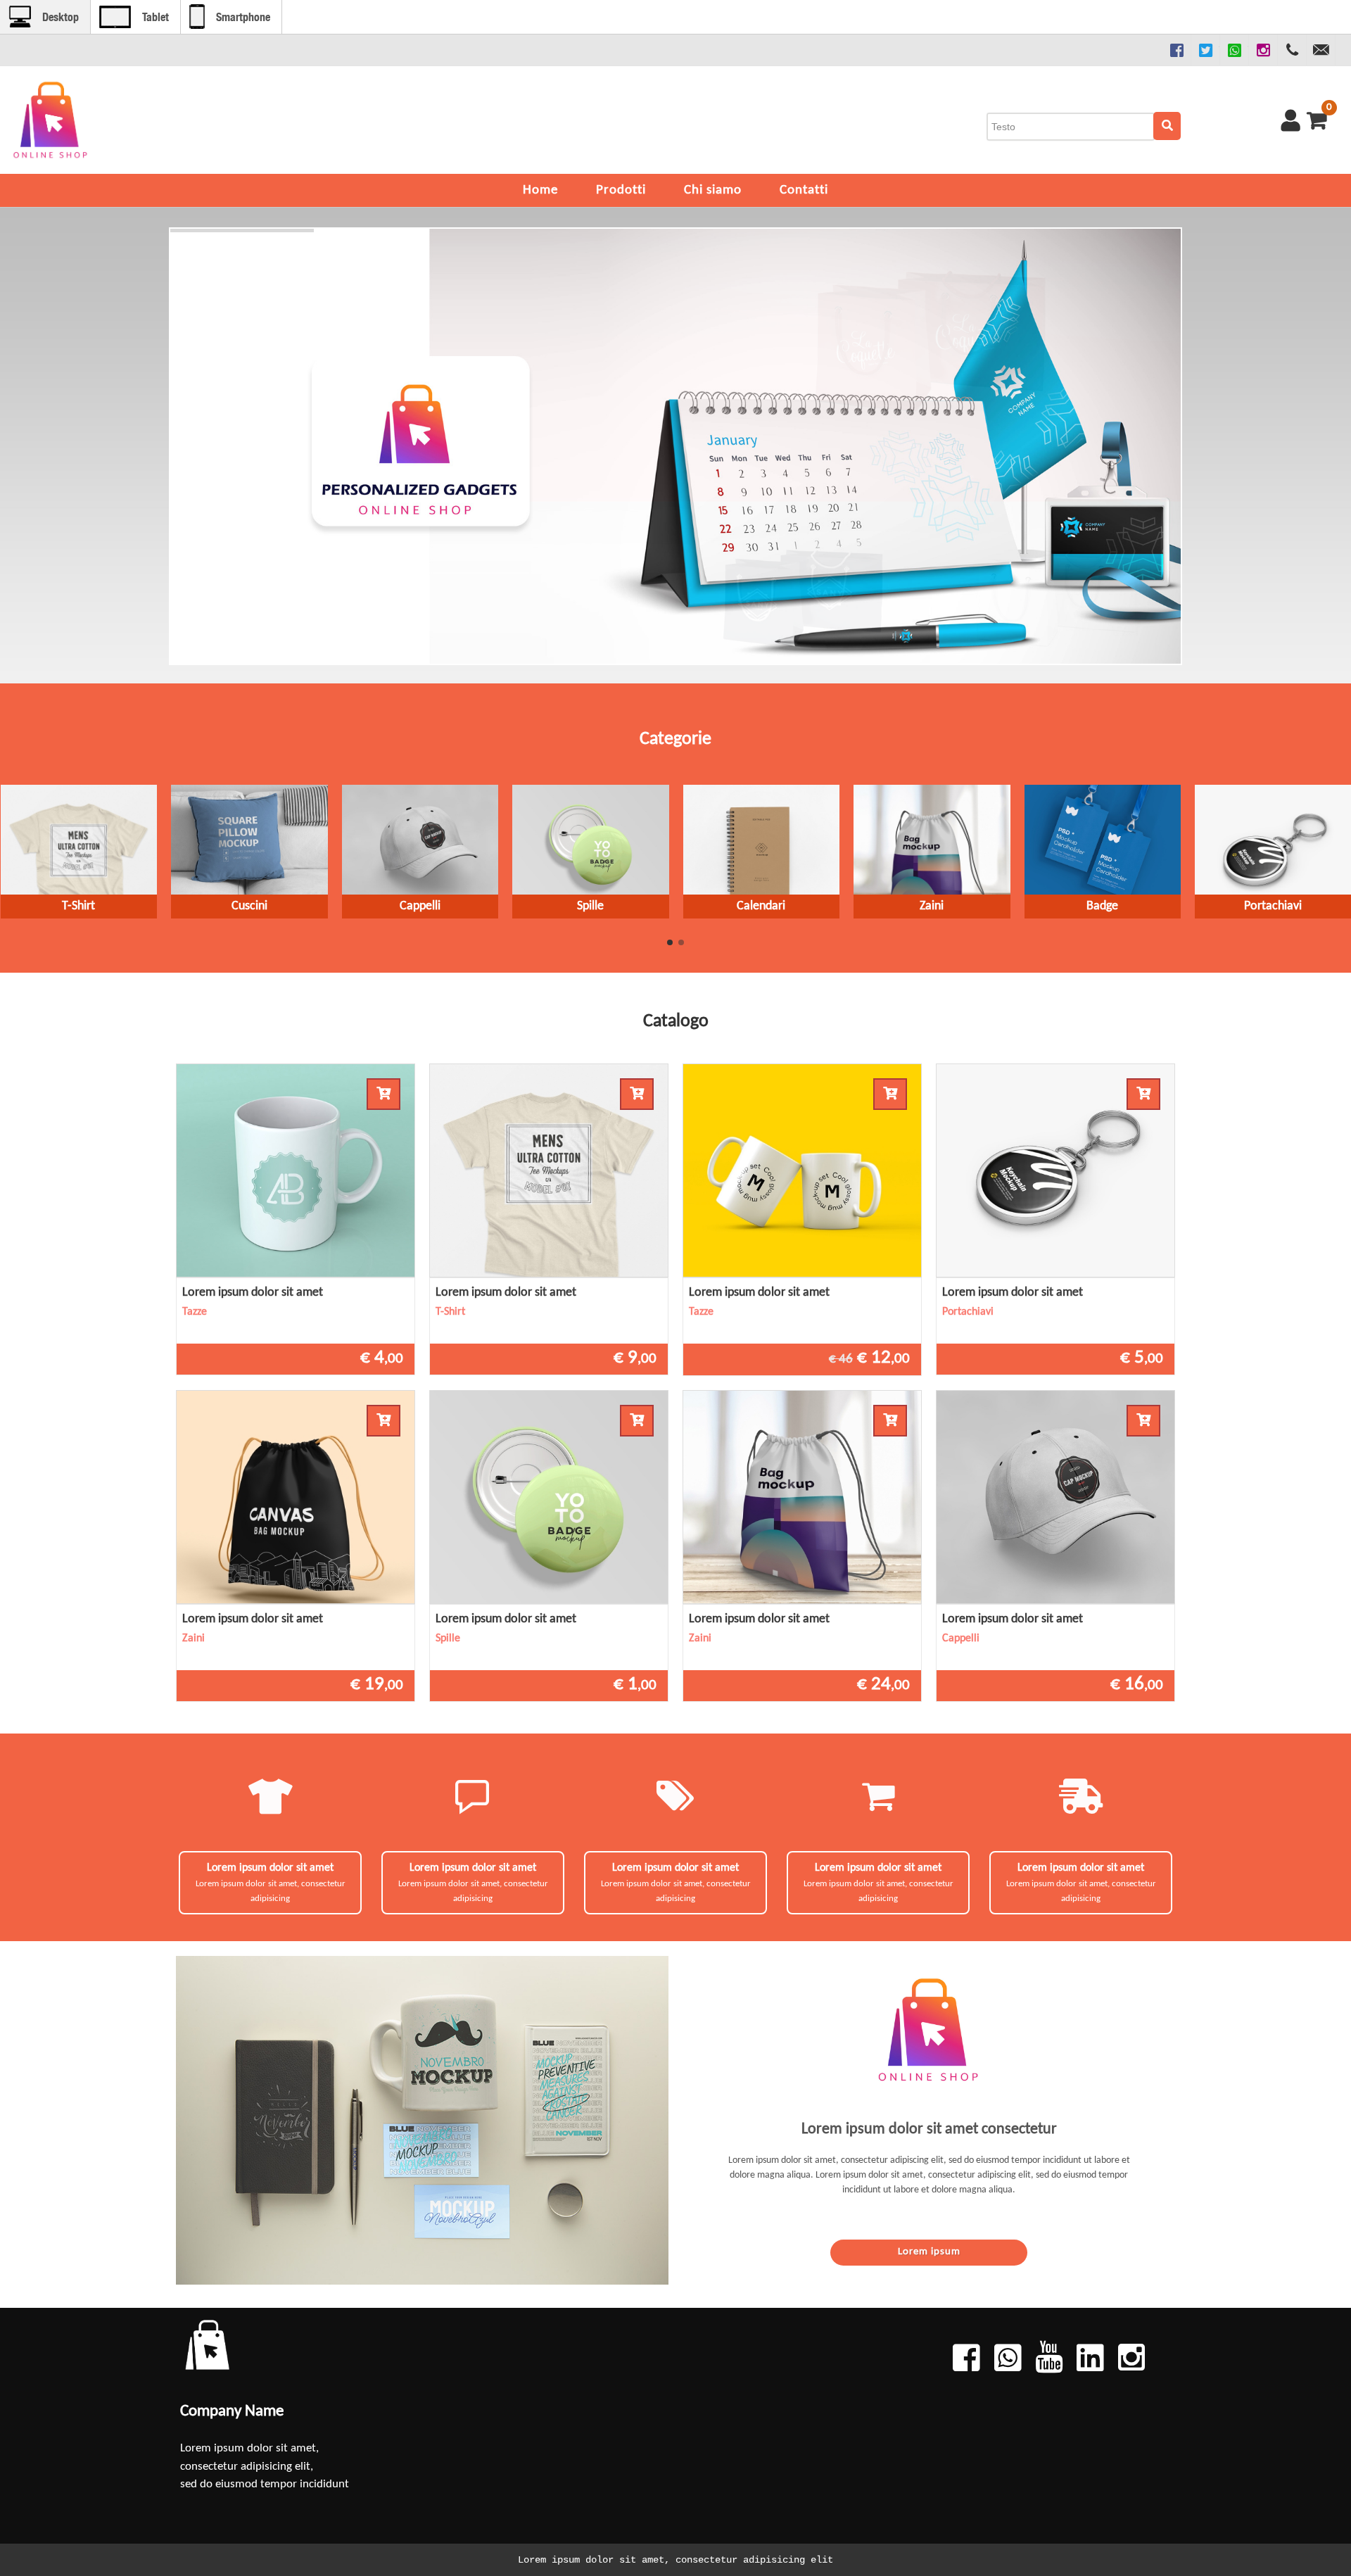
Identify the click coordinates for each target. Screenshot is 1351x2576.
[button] (670, 942)
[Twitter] (1205, 50)
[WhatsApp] (1234, 50)
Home (540, 190)
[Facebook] (1176, 50)
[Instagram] (1263, 50)
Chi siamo (713, 190)
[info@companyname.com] (1321, 50)
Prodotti (621, 190)
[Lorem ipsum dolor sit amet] (296, 1170)
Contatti (804, 190)
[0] (1314, 120)
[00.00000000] (1292, 50)
